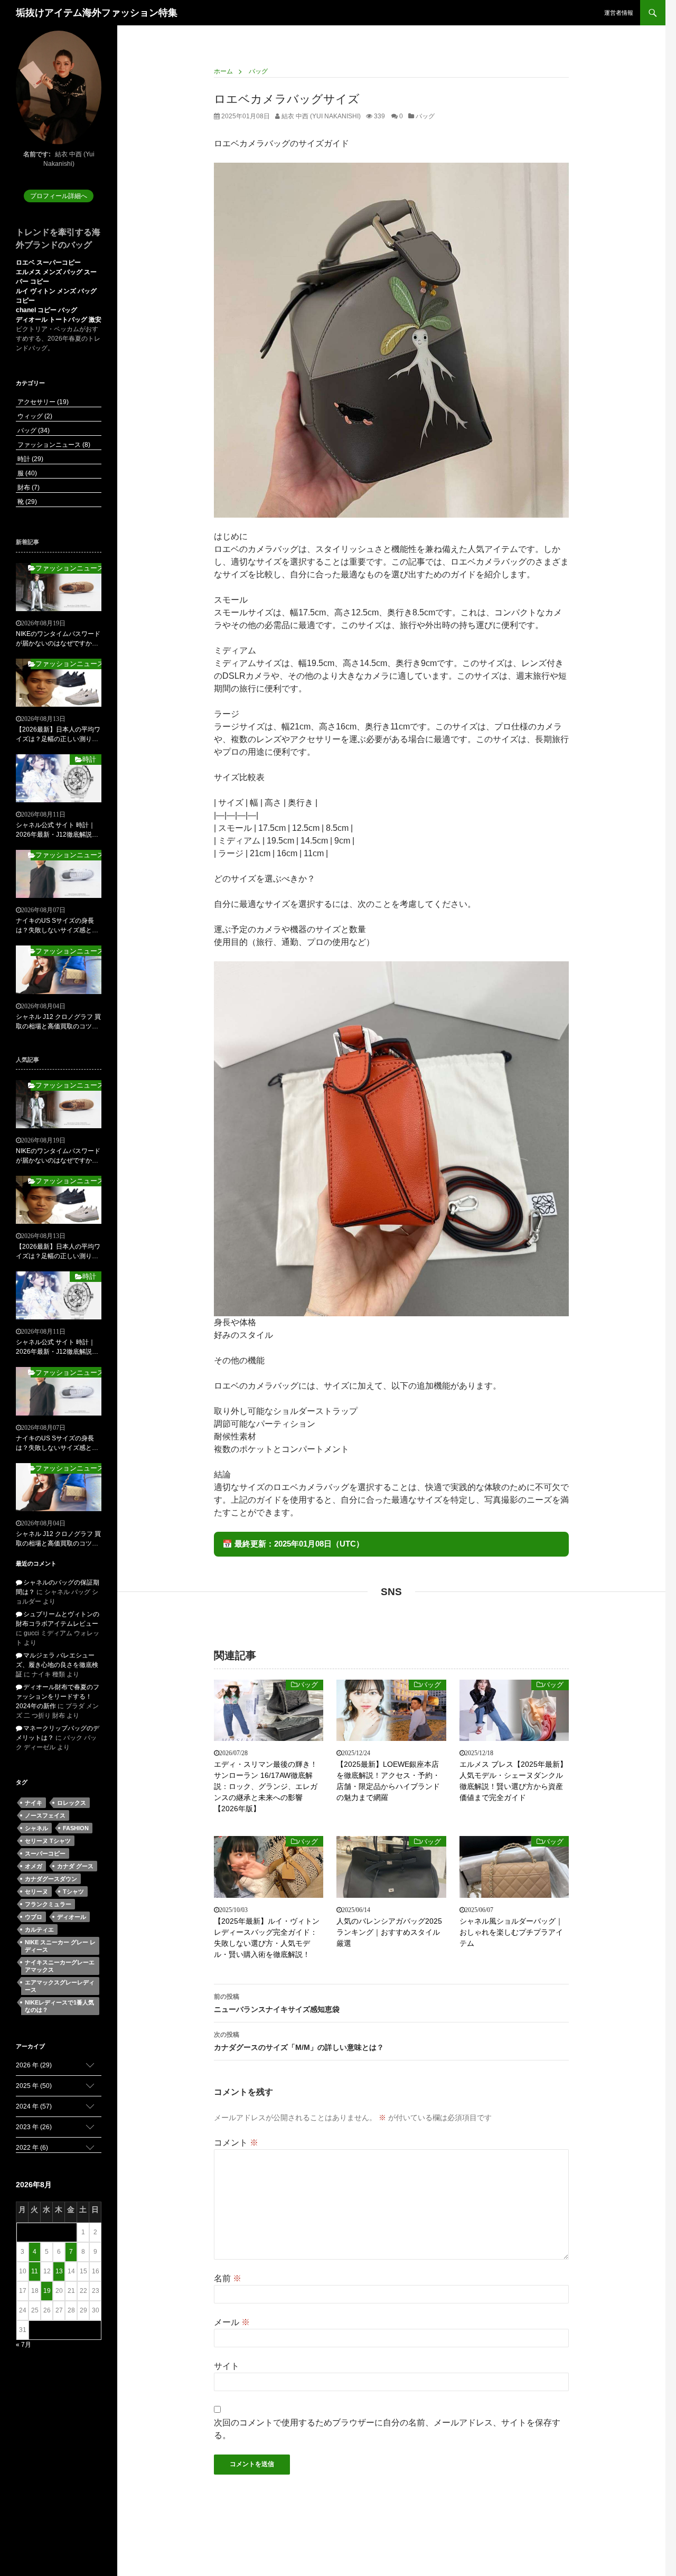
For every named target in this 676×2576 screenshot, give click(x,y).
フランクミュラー (48, 1904)
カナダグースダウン (51, 1879)
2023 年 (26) (34, 2127)
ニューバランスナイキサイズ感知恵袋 (277, 2003)
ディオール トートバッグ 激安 (59, 320)
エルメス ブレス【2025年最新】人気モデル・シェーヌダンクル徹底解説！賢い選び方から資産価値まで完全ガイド (513, 1781)
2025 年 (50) (34, 2086)
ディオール (72, 1917)
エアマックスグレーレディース (60, 1986)
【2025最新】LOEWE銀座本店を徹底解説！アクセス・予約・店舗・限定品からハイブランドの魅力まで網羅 (388, 1781)
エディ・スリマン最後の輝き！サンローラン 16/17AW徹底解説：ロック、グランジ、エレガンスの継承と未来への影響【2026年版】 (266, 1786)
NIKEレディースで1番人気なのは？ (59, 2006)
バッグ (425, 116)
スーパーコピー (45, 1853)
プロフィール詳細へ (59, 196)
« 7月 (24, 2345)
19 (47, 2291)
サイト (227, 2366)
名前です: (37, 154)
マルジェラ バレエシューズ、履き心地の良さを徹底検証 (57, 1665)
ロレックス (72, 1803)
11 (35, 2271)
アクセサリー (42, 402)
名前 (228, 2278)
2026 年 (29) (34, 2065)
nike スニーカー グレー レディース (60, 1946)
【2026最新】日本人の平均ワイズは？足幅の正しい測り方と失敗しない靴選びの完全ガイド (58, 735)
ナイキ (34, 1803)
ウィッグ (34, 416)
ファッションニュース (53, 445)
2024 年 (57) (34, 2106)
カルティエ (39, 1929)
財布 (28, 488)
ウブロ (34, 1917)
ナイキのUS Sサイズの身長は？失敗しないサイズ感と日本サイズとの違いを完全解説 (57, 926)
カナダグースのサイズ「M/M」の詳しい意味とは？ (299, 2041)
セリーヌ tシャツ (48, 1841)
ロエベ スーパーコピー (48, 263)
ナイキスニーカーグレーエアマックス (60, 1966)
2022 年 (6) (32, 2148)
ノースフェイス (45, 1815)
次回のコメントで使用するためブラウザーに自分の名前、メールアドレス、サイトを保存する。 (387, 2429)
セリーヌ (36, 1891)
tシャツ (73, 1891)
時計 (30, 459)
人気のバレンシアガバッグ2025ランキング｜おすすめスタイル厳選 (389, 1932)
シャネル (36, 1828)
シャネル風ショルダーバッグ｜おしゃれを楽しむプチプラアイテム (511, 1932)
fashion (76, 1828)
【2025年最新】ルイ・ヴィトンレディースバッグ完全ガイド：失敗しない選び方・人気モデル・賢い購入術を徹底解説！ (267, 1938)
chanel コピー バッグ (46, 310)
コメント (236, 2143)
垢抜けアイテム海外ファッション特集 (97, 13)
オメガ (34, 1866)
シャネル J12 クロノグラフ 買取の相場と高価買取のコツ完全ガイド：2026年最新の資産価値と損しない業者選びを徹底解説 (58, 1022)
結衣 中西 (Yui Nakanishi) (320, 116)
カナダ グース (75, 1866)
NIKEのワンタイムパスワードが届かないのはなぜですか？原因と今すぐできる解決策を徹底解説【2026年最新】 (58, 639)
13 (59, 2271)
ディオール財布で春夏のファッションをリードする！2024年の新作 (58, 1697)
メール (232, 2322)
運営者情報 (619, 13)
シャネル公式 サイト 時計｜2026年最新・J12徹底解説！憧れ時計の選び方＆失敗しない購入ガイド (57, 830)
